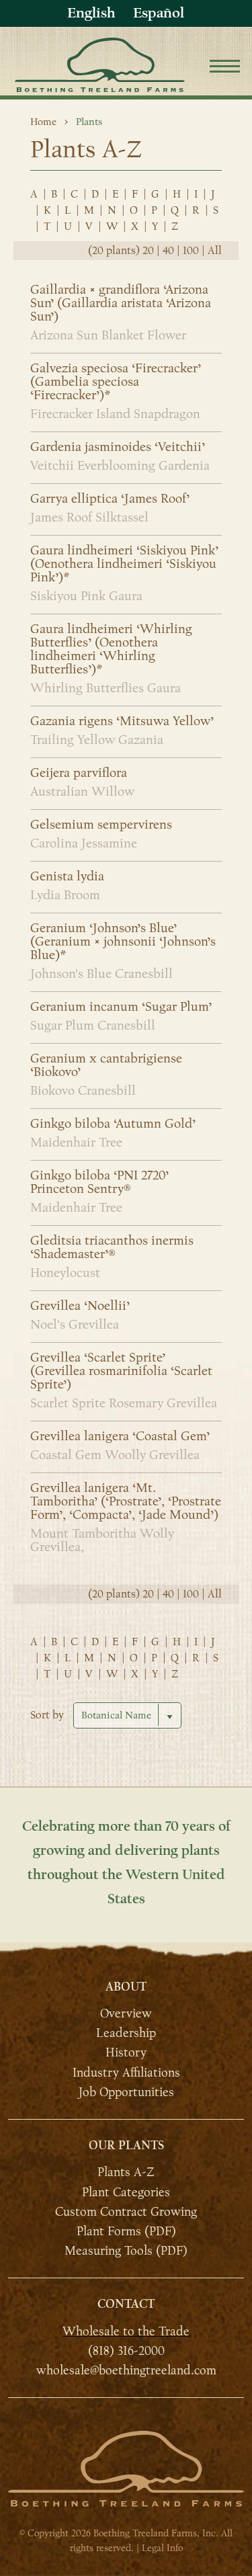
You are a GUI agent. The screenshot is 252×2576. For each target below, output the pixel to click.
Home (43, 122)
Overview (126, 2013)
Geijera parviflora (79, 773)
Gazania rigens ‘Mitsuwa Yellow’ (122, 721)
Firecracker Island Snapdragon (115, 414)
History (126, 2052)
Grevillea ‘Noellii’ (80, 1306)
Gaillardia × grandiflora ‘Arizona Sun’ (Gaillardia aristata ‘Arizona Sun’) (121, 303)
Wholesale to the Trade (126, 2331)
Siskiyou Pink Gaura (86, 596)
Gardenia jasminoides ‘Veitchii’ (118, 447)
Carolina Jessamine (84, 843)
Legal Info (162, 2548)
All (215, 251)
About (126, 1987)
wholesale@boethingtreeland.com (126, 2370)
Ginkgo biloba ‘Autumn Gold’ (113, 1124)
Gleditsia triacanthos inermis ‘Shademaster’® (112, 1247)
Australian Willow (82, 792)
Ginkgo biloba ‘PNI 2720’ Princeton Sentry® (99, 1182)
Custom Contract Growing (126, 2212)
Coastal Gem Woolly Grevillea (115, 1455)
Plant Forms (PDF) (126, 2231)
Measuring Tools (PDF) (126, 2251)
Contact (126, 2304)
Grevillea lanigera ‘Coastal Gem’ (120, 1436)
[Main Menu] (225, 68)
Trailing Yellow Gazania (97, 740)
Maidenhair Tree (76, 1142)
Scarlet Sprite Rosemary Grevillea (124, 1403)
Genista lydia (67, 876)
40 (168, 251)
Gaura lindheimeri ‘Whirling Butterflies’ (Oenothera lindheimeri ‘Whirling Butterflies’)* (111, 649)
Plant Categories (126, 2192)
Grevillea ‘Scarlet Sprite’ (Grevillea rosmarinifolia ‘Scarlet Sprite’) (121, 1371)
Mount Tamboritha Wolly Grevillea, (102, 1540)
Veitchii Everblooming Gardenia (120, 466)
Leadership (126, 2033)
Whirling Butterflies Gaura (106, 688)
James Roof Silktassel (89, 517)
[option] (159, 13)
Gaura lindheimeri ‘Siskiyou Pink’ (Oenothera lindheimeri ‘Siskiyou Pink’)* (124, 564)
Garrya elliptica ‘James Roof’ (110, 499)
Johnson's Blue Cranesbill (101, 974)
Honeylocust (65, 1273)
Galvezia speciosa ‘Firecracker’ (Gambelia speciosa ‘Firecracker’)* (116, 382)
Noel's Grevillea (75, 1325)
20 (148, 251)
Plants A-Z (126, 2172)
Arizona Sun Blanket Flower (108, 335)
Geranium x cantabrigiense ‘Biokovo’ (106, 1065)
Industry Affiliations (126, 2072)
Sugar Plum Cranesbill (93, 1026)
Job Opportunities (126, 2092)
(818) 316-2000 (126, 2351)
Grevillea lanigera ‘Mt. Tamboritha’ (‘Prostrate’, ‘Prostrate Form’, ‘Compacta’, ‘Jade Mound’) (126, 1501)
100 (191, 251)
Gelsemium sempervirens (101, 825)
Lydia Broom (65, 895)
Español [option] (159, 13)
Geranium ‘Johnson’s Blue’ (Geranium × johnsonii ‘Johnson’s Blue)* (123, 942)
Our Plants (126, 2146)
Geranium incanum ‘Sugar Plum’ (121, 1007)
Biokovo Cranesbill (83, 1091)
